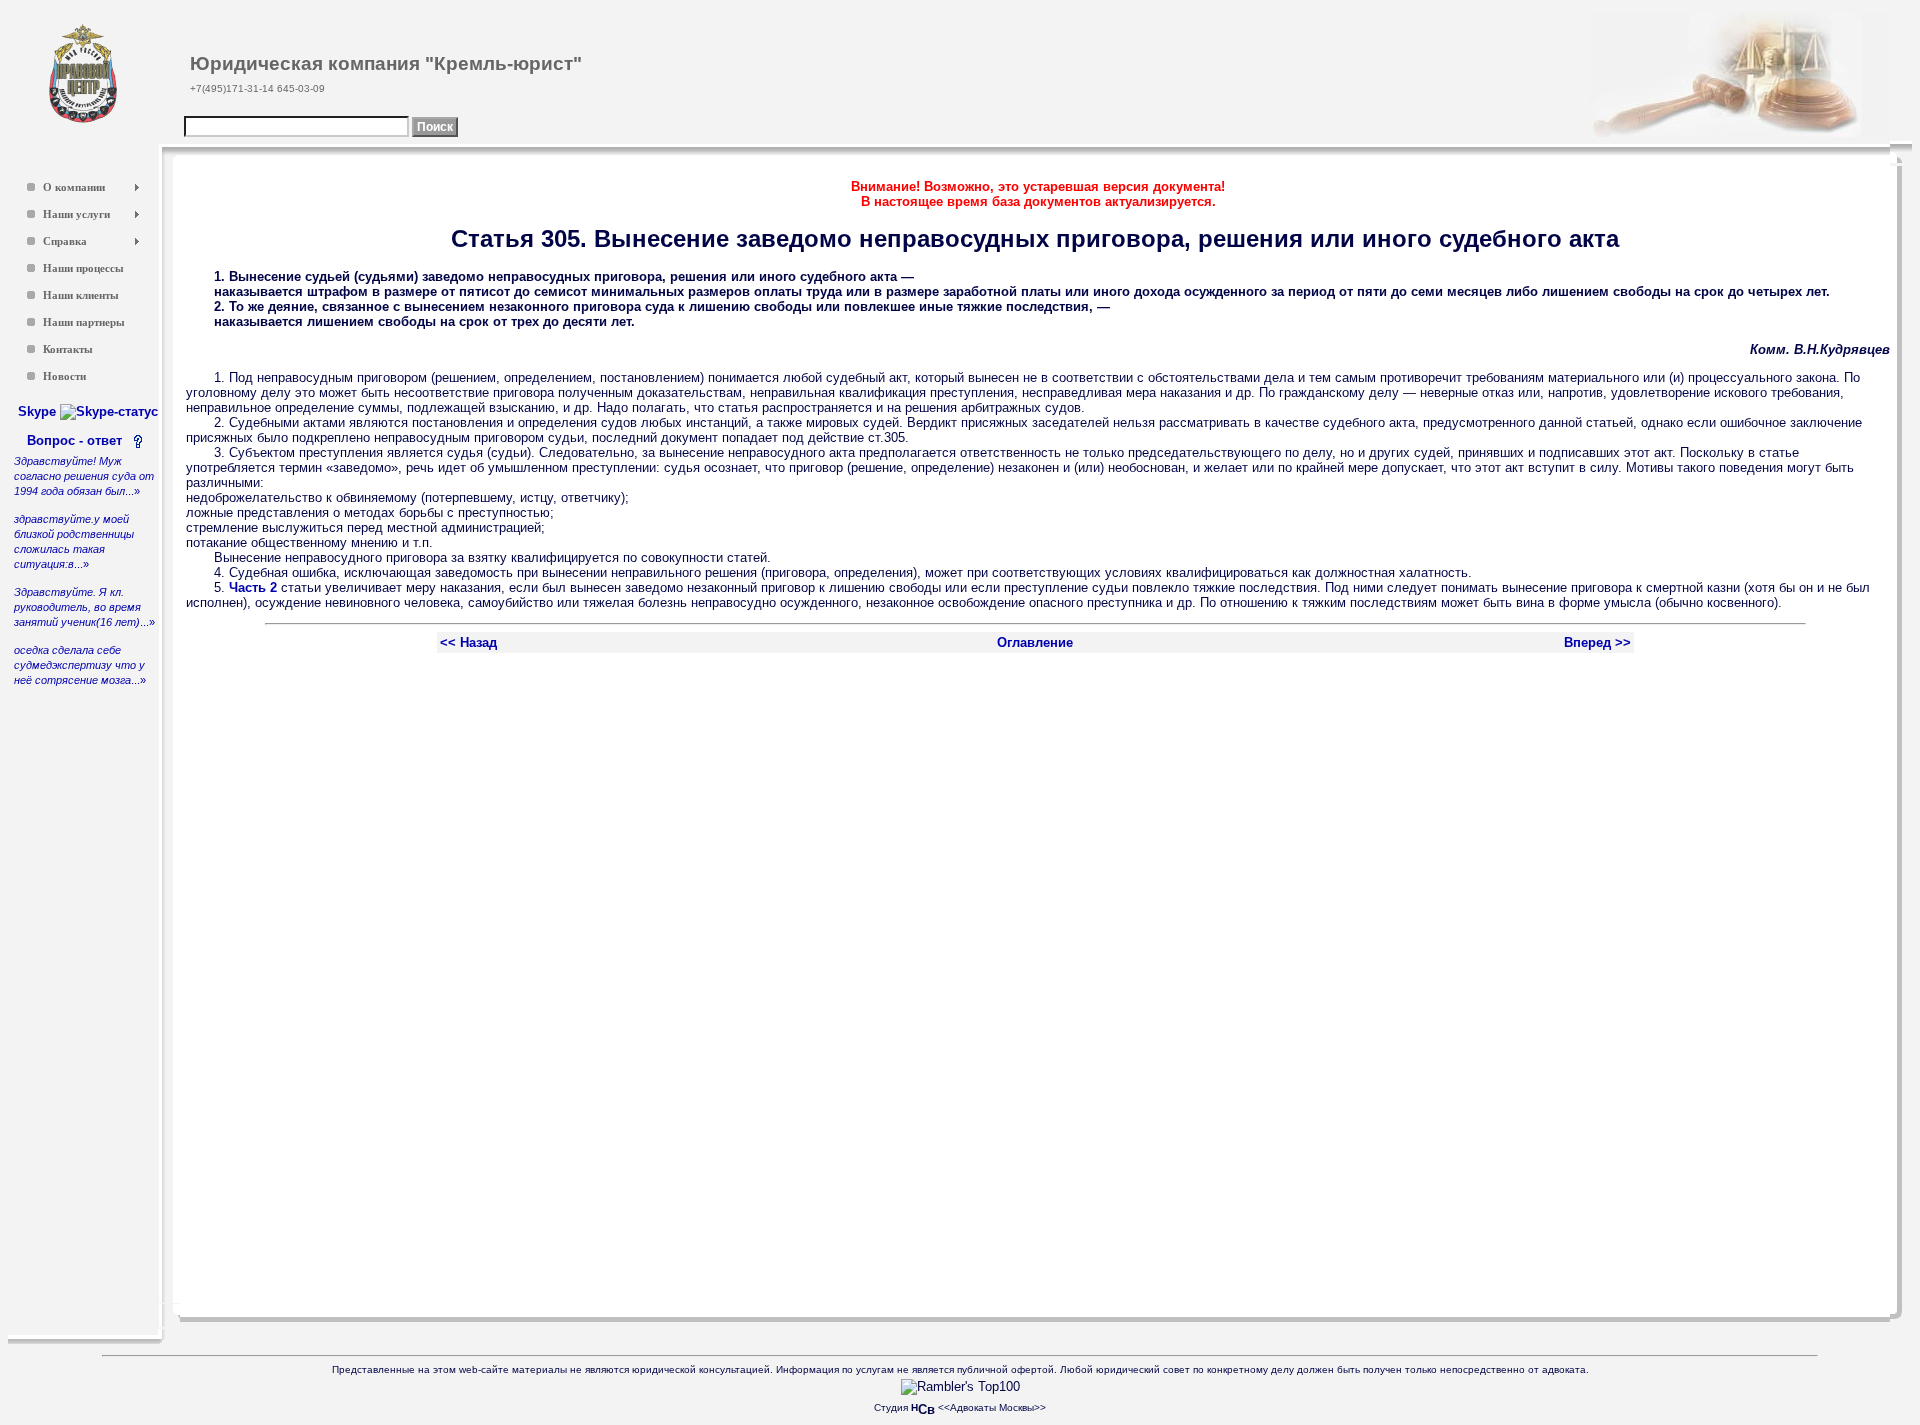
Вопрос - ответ (78, 440)
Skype (39, 411)
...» (84, 476)
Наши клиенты (81, 295)
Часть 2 (253, 587)
